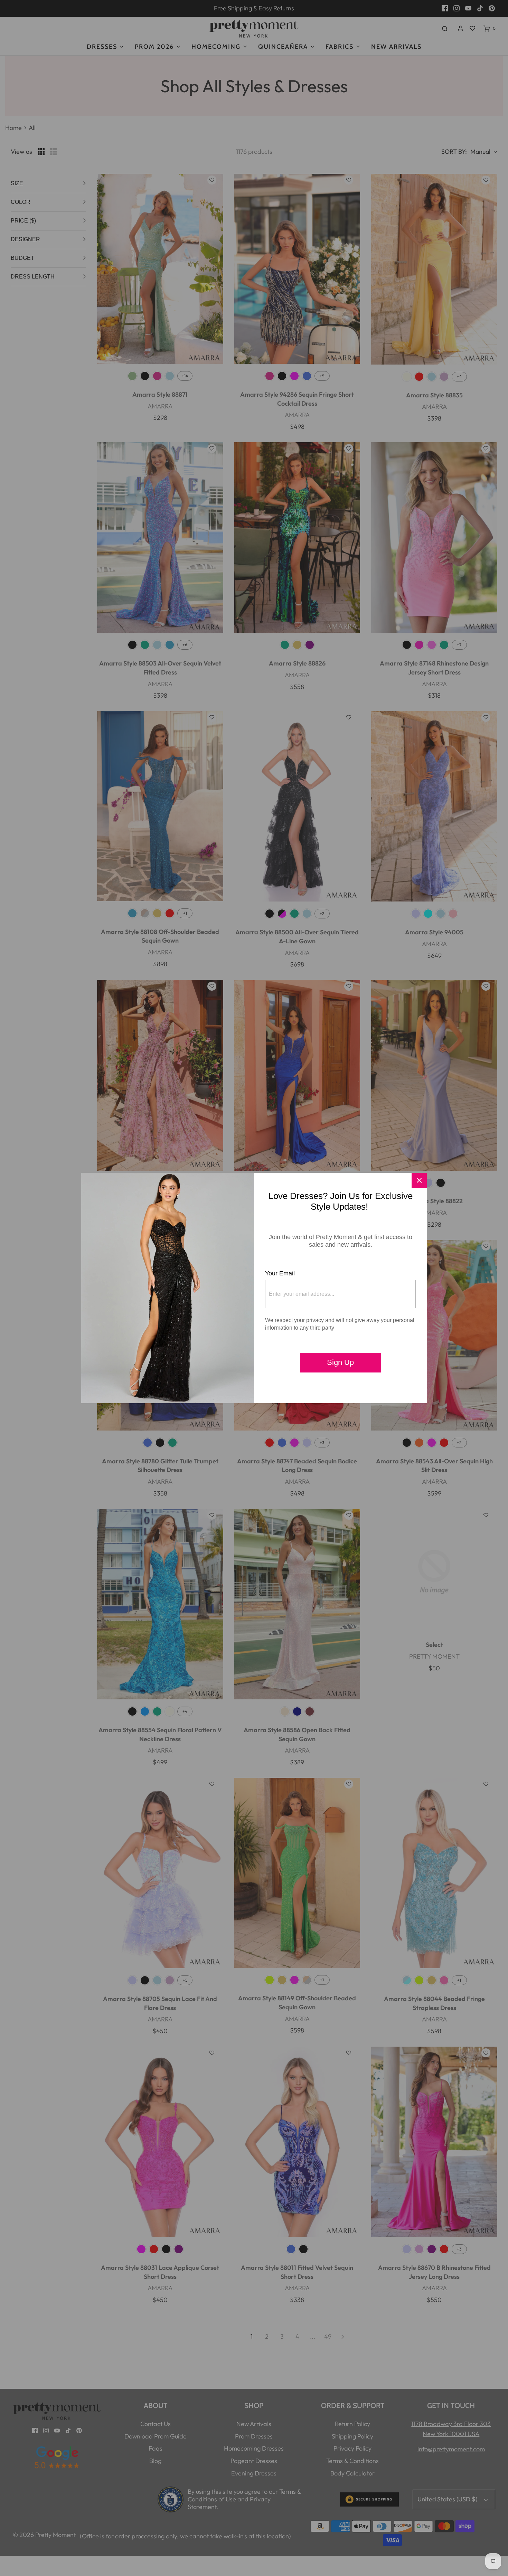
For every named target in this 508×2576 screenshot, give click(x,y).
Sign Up (340, 1362)
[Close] (419, 1180)
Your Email (280, 1273)
